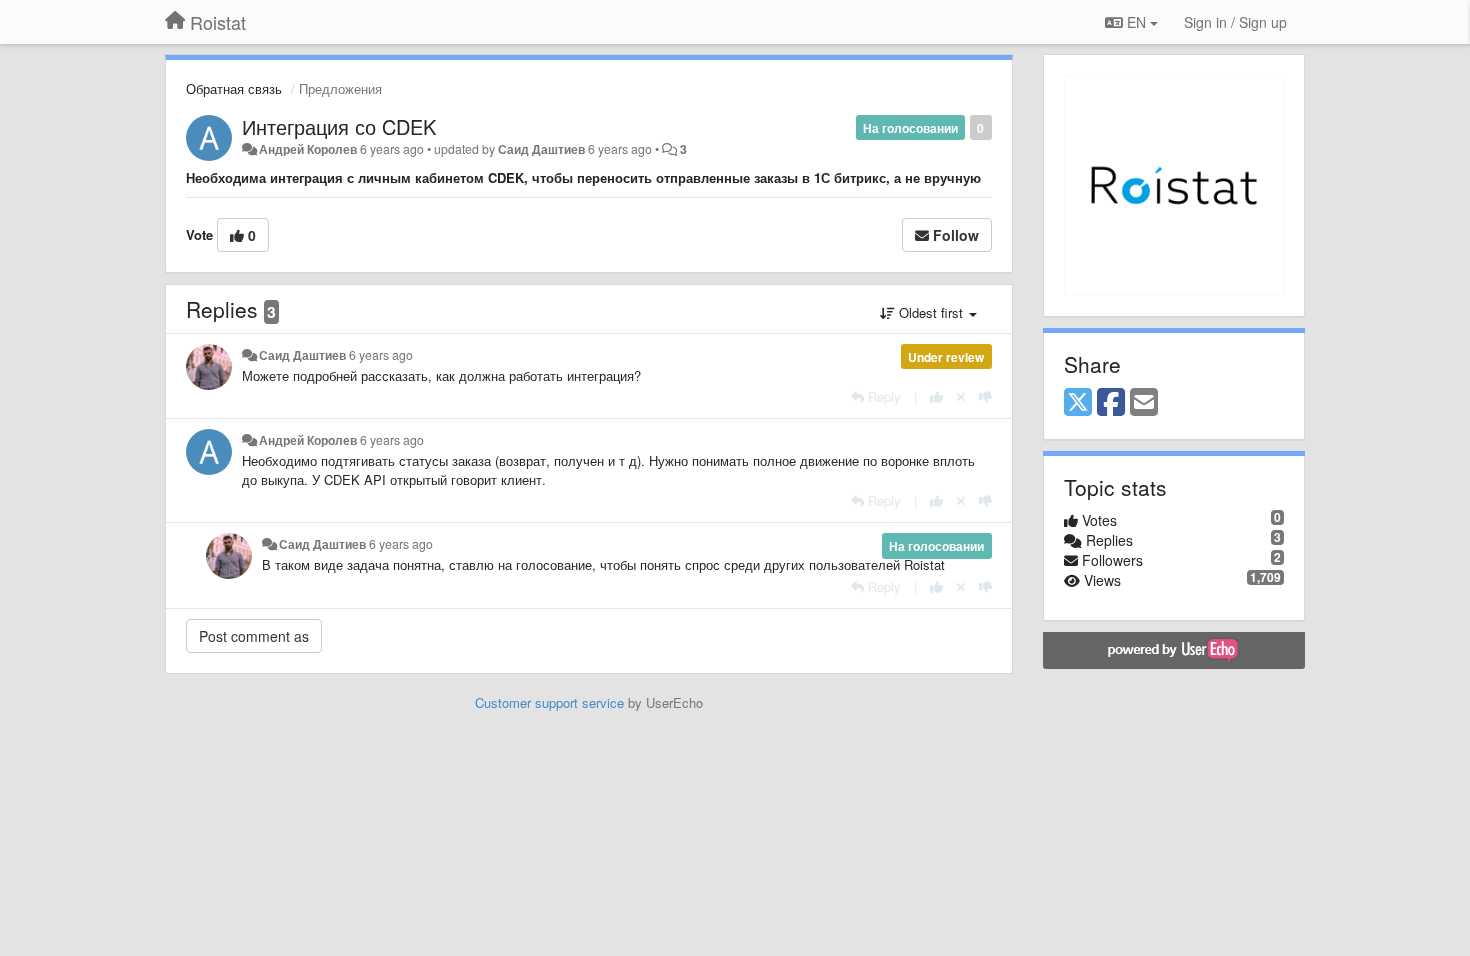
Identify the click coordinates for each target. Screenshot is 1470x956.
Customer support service (549, 702)
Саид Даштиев (541, 149)
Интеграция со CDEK (339, 126)
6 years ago (381, 355)
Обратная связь (234, 88)
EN (1136, 22)
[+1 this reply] (936, 396)
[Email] (1144, 403)
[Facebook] (1111, 403)
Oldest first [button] (931, 312)
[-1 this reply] (985, 396)
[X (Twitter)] (1078, 403)
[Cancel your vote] (961, 396)
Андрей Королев (308, 149)
